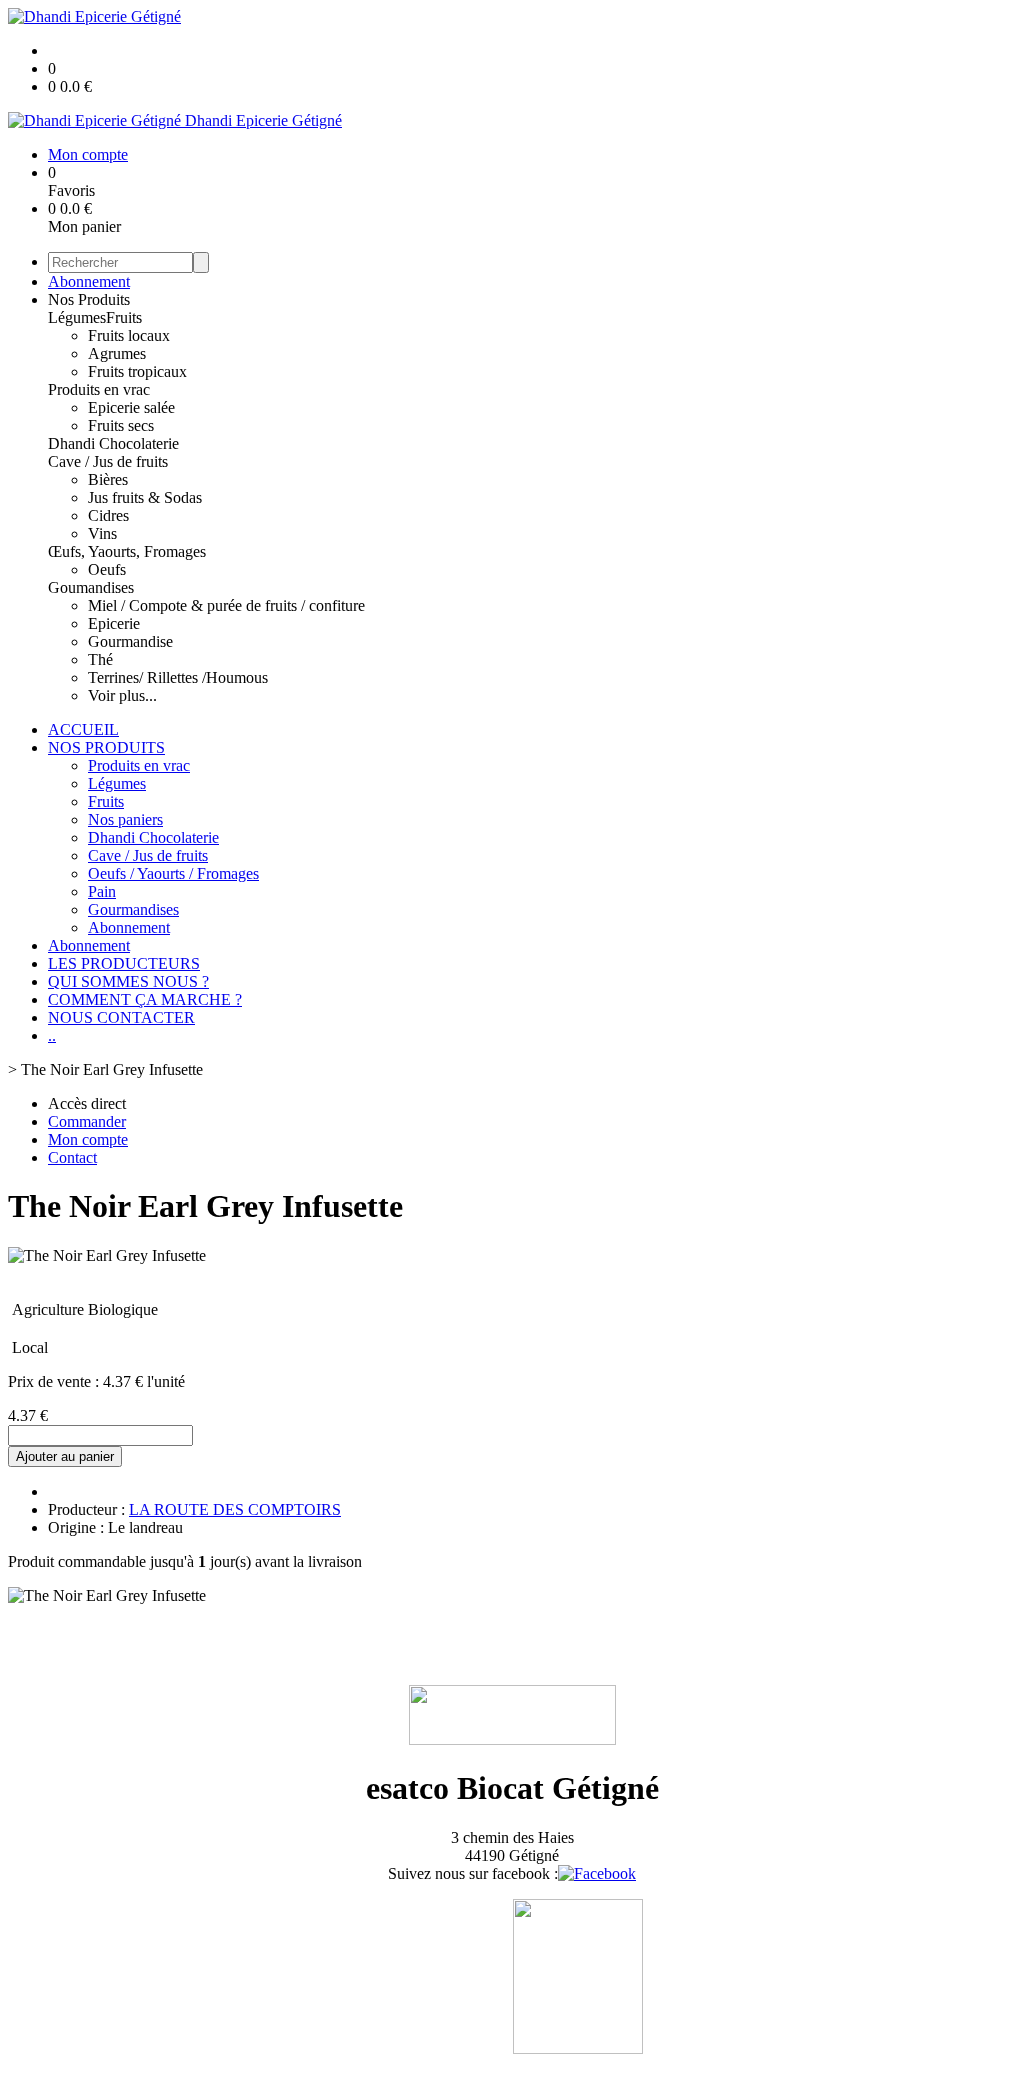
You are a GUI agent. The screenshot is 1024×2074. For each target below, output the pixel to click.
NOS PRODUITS (106, 747)
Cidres (108, 515)
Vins (102, 533)
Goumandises (91, 587)
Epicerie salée (131, 407)
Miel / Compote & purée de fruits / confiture (226, 605)
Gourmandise (130, 641)
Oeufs (107, 569)
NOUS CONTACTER (121, 1017)
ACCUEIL (83, 729)
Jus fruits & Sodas (145, 497)
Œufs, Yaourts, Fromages (127, 551)
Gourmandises (133, 909)
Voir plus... (122, 695)
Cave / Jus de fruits (108, 461)
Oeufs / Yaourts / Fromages (173, 873)
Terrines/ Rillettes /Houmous (178, 677)
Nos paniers (125, 819)
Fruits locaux (129, 335)
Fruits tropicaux (137, 371)
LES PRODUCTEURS (124, 963)
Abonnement (89, 281)
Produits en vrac (99, 389)
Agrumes (117, 353)
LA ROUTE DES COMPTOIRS (235, 1509)
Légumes (77, 317)
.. (52, 1035)
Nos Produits (89, 299)
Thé (100, 659)
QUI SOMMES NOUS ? (128, 981)
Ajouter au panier (65, 1456)
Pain (102, 891)
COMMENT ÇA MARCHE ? (145, 999)
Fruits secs (121, 425)
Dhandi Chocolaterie (113, 443)
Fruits (124, 317)
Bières (108, 479)
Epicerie (114, 623)
